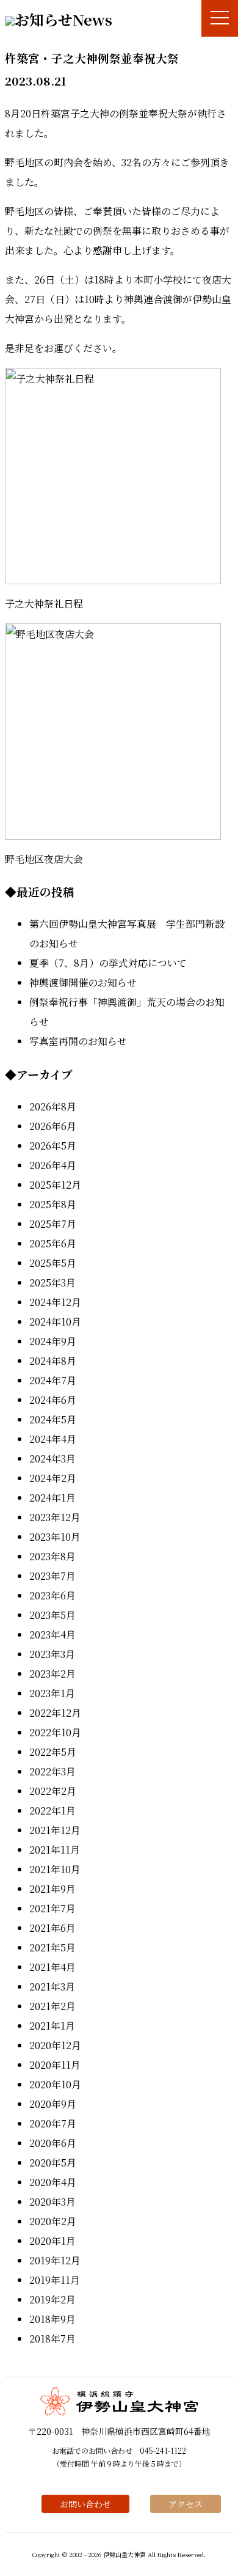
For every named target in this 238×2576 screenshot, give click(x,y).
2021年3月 (52, 1987)
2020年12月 (55, 2045)
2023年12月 (55, 1517)
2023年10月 (55, 1537)
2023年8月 (52, 1556)
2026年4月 (53, 1165)
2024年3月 (52, 1459)
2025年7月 (53, 1224)
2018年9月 (52, 2319)
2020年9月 (53, 2104)
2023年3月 (52, 1654)
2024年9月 (53, 1341)
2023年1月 (52, 1693)
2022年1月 (52, 1811)
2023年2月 (52, 1674)
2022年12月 (55, 1713)
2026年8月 (53, 1106)
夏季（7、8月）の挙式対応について (108, 963)
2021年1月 (52, 2026)
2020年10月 (55, 2084)
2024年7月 (53, 1380)
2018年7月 (52, 2339)
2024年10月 (55, 1322)
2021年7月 (52, 1908)
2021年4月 (52, 1967)
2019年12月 (55, 2260)
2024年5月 (53, 1419)
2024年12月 (55, 1302)
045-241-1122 (163, 2450)
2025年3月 (52, 1282)
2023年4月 (52, 1635)
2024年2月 (53, 1478)
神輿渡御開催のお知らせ (83, 982)
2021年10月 (55, 1869)
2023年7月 (52, 1576)
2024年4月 (53, 1439)
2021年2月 (52, 2006)
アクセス (186, 2504)
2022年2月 (53, 1791)
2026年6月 (53, 1126)
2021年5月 (52, 1947)
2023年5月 (52, 1615)
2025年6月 (53, 1243)
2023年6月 (52, 1595)
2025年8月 (53, 1204)
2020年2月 (53, 2221)
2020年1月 (52, 2241)
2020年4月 (53, 2182)
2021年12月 (55, 1830)
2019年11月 (55, 2280)
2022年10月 (55, 1732)
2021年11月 (55, 1850)
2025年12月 (55, 1185)
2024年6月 (53, 1400)
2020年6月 (53, 2143)
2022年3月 (52, 1771)
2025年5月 (53, 1263)
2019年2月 (52, 2299)
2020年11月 (55, 2065)
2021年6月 (52, 1928)
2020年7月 (53, 2123)
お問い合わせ (85, 2504)
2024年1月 (52, 1498)
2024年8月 (53, 1361)
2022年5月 (53, 1752)
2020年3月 (52, 2202)
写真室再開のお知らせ (78, 1041)
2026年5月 (53, 1146)
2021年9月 (52, 1889)
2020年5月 (53, 2163)
